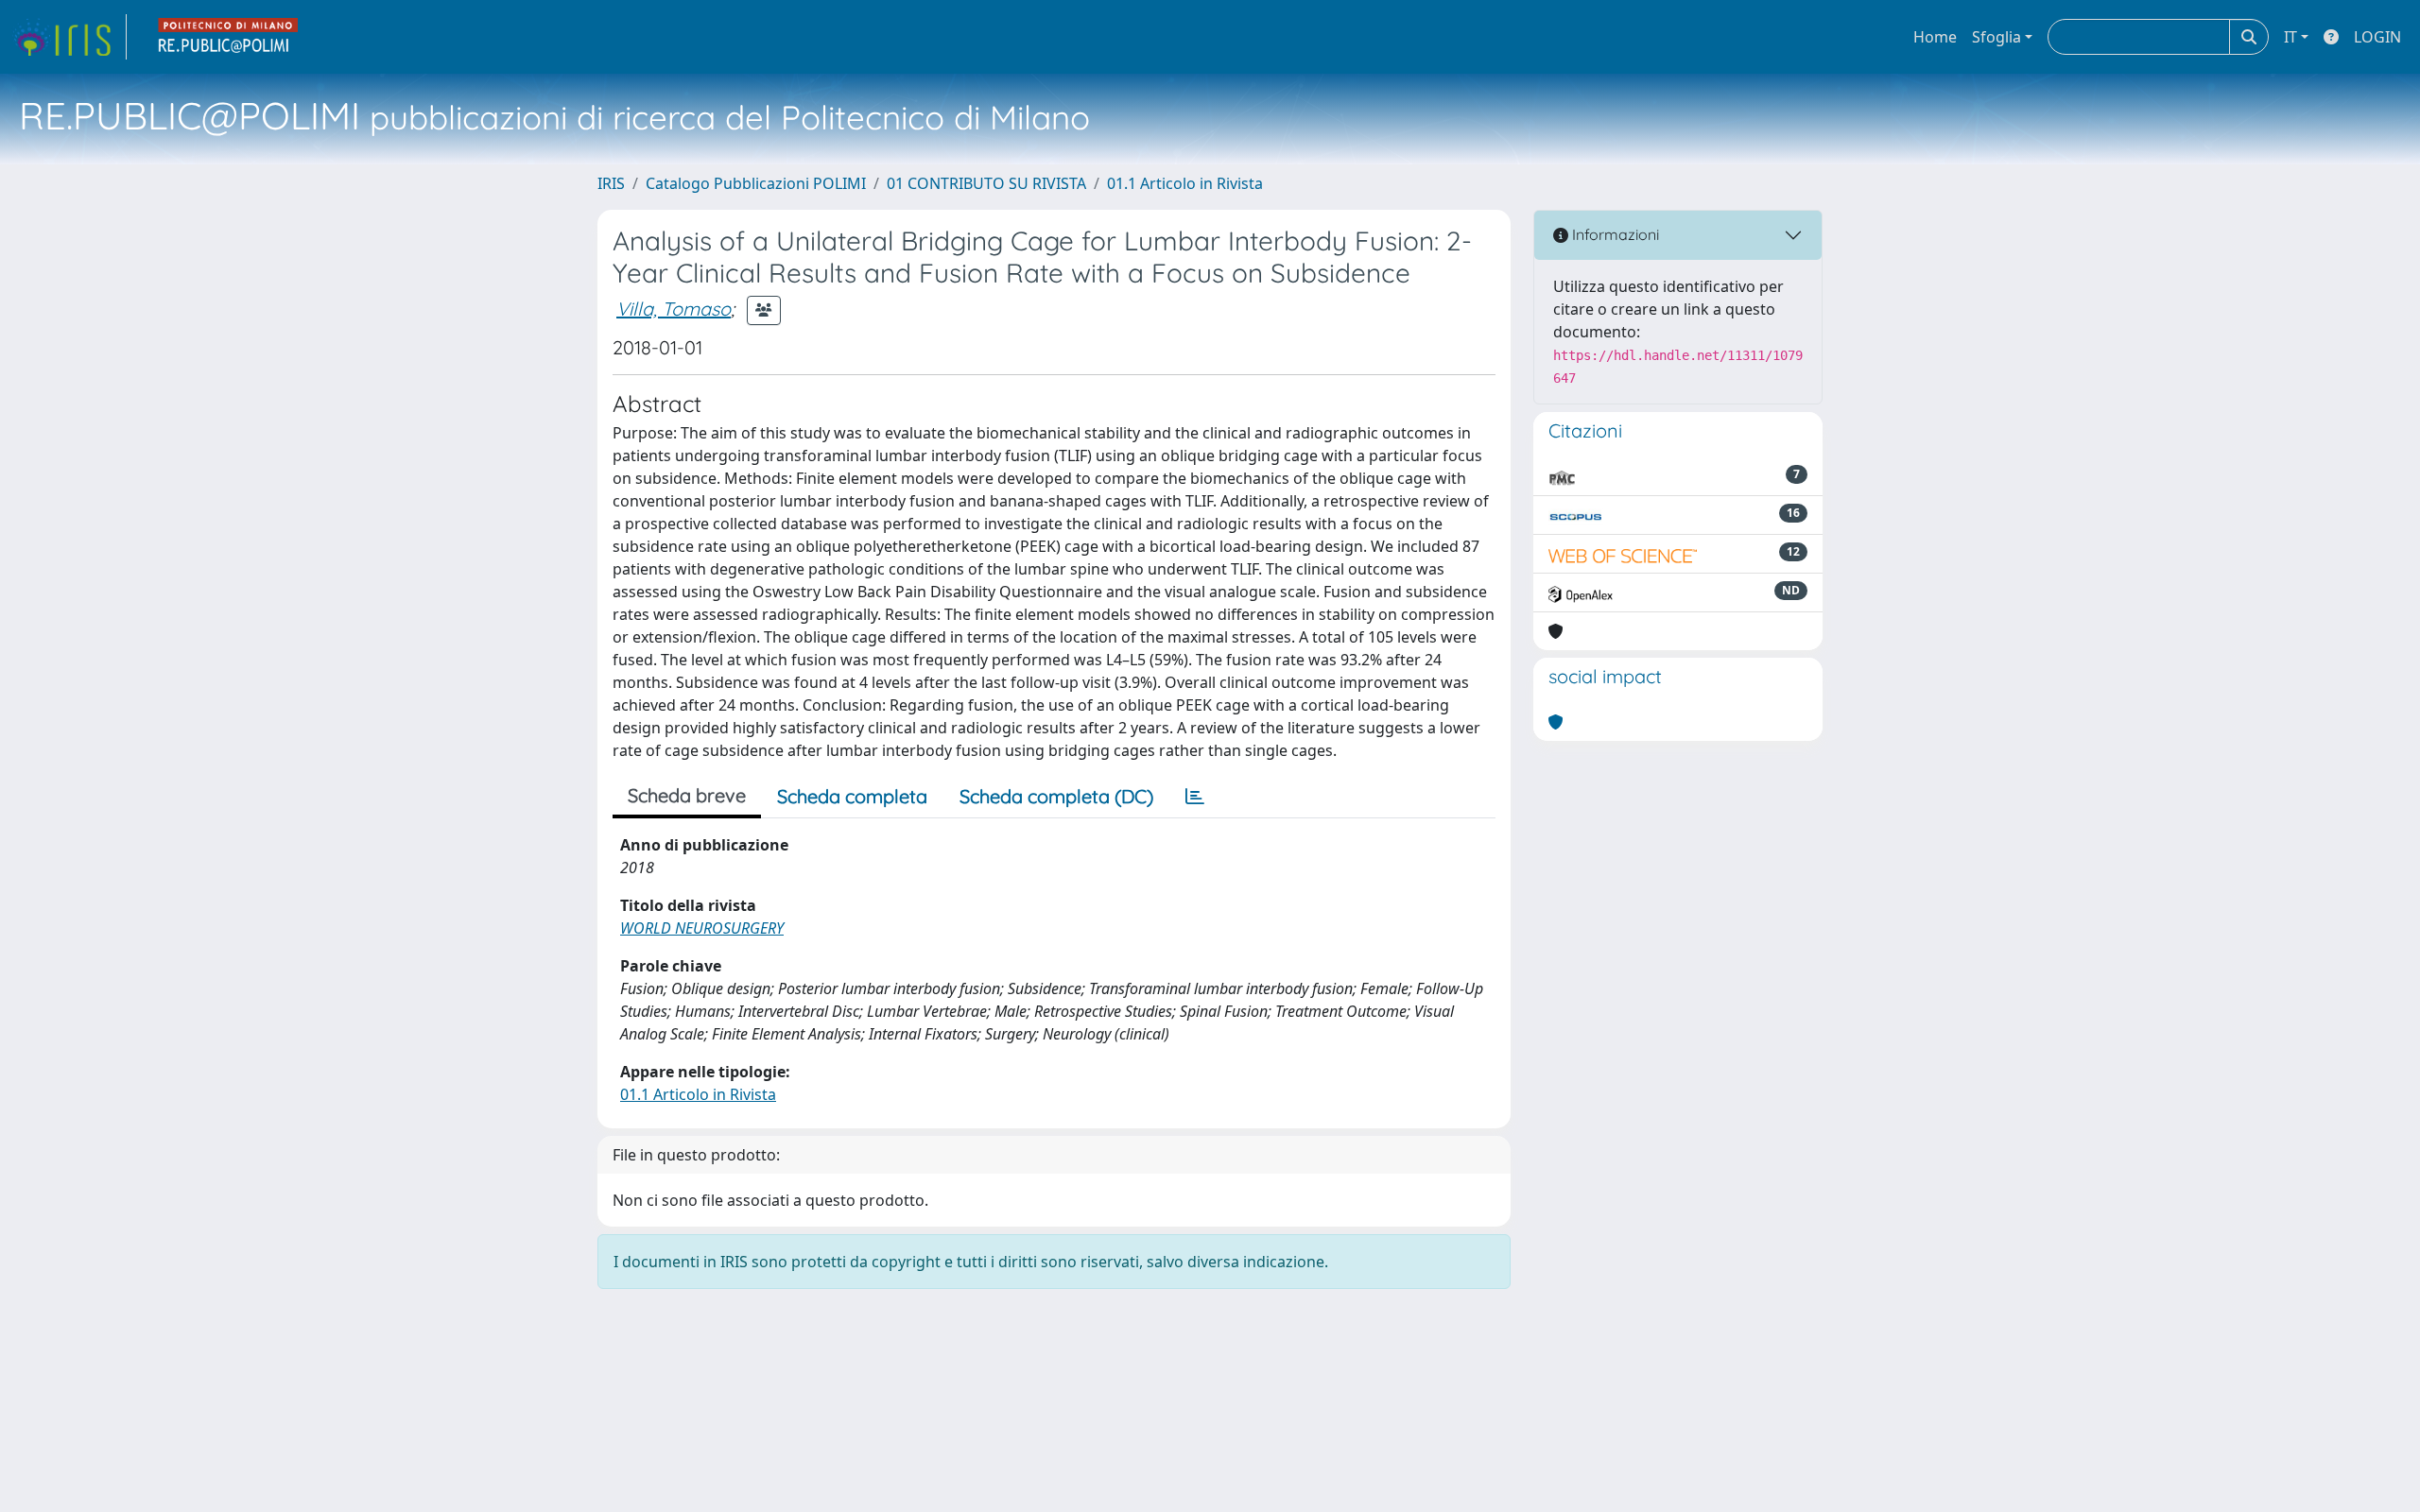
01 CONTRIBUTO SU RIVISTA (986, 183)
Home (1935, 37)
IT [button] (2290, 37)
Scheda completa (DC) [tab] (1056, 796)
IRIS (611, 183)
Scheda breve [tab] (687, 795)
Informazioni (1614, 234)
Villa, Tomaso (674, 309)
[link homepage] (69, 37)
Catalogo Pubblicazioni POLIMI (756, 183)
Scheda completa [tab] (852, 796)
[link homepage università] (229, 37)
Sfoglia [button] (1996, 37)
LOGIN (2377, 37)
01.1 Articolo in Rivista (1185, 183)
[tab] (1195, 797)
